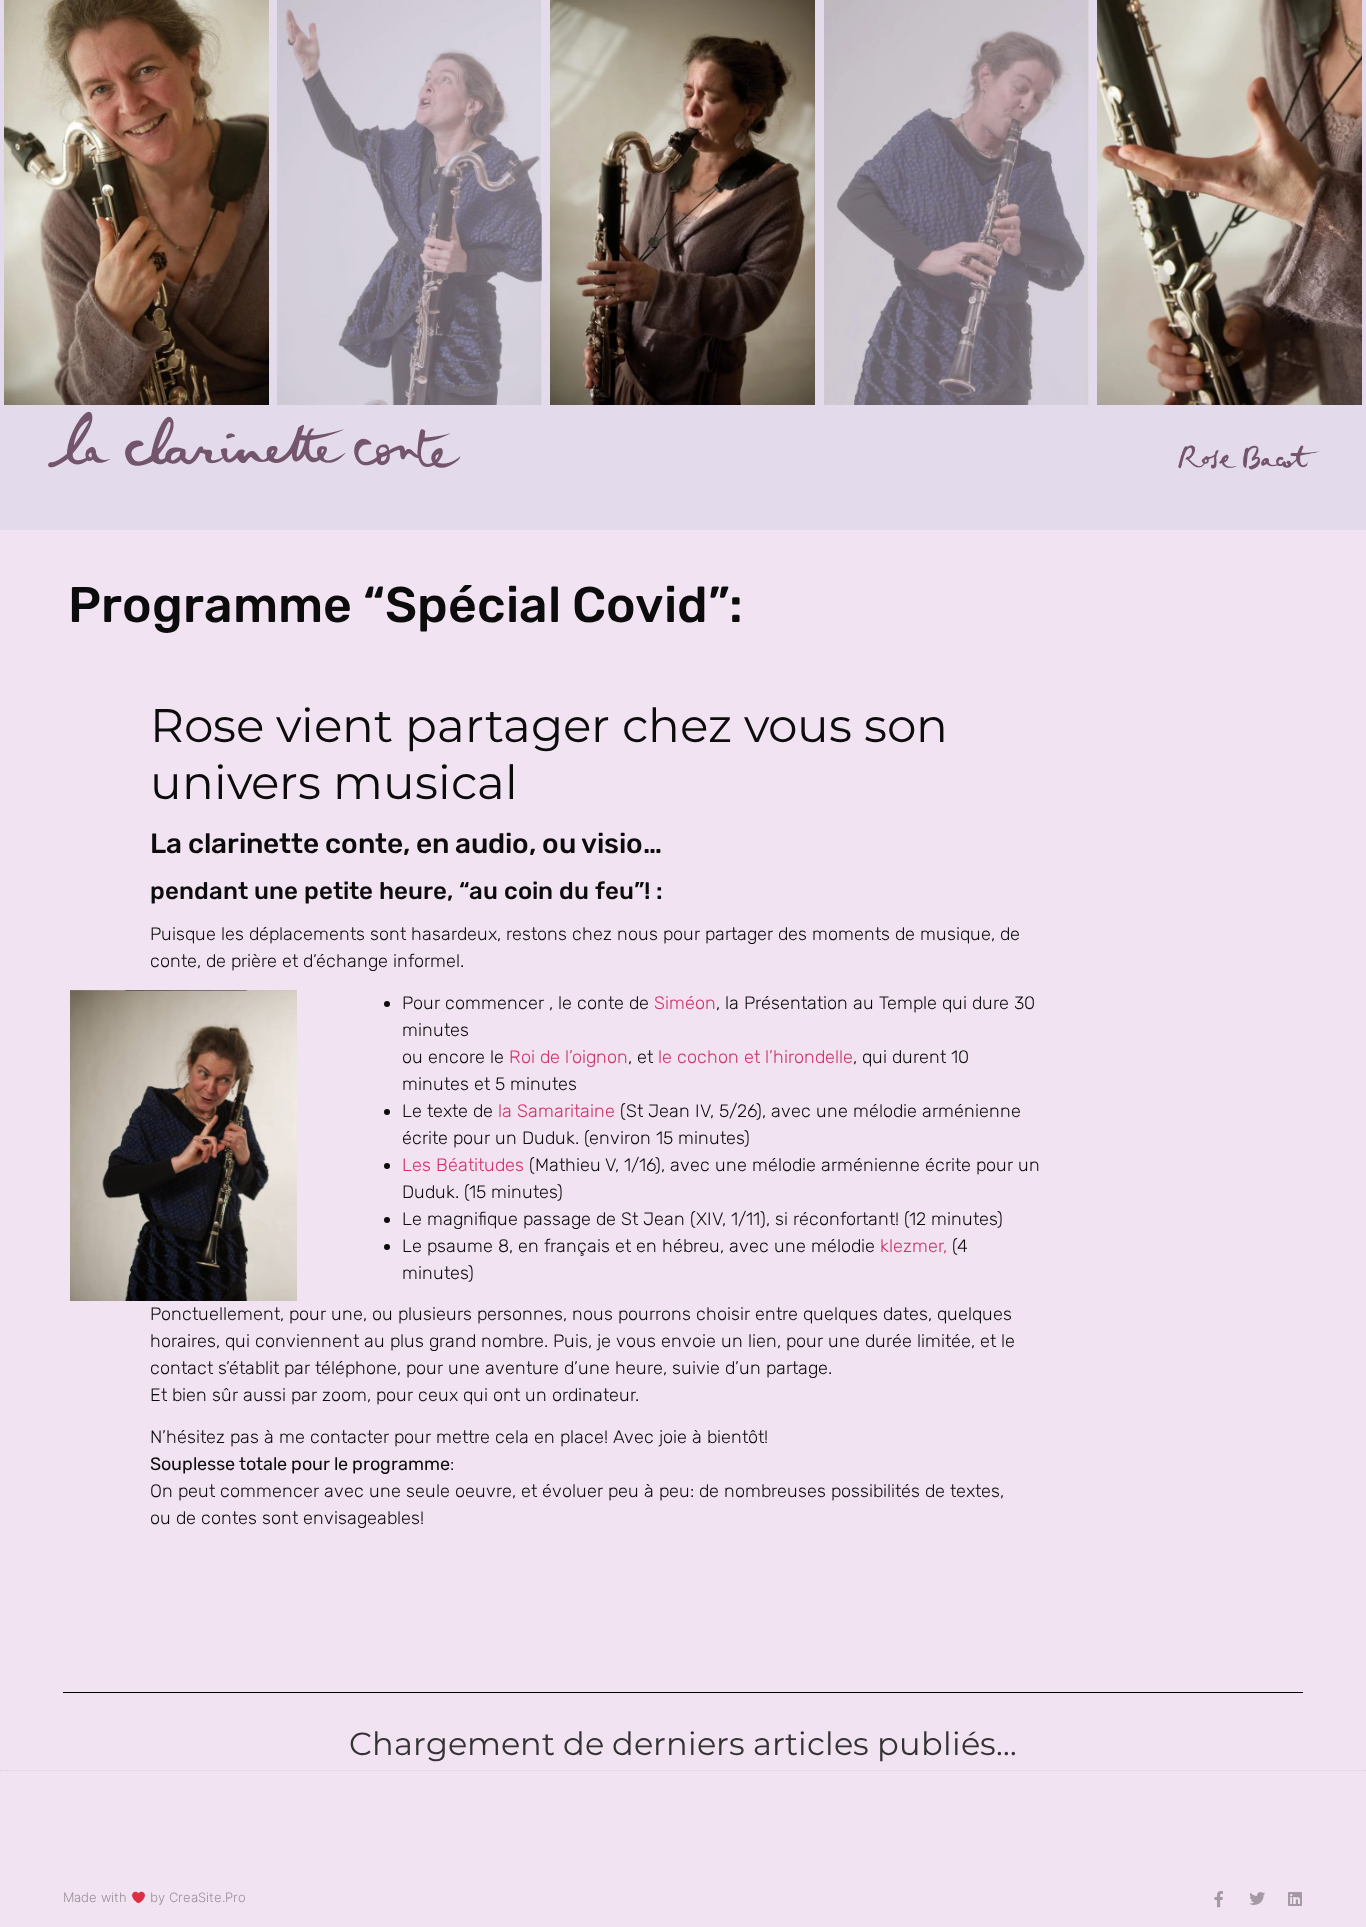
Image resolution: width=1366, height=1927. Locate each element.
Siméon (685, 1003)
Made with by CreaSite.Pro (154, 1897)
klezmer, (913, 1246)
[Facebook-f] (1219, 1899)
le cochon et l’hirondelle (755, 1057)
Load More (683, 1823)
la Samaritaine (559, 1111)
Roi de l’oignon (568, 1057)
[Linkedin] (1295, 1899)
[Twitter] (1257, 1899)
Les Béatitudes (463, 1165)
